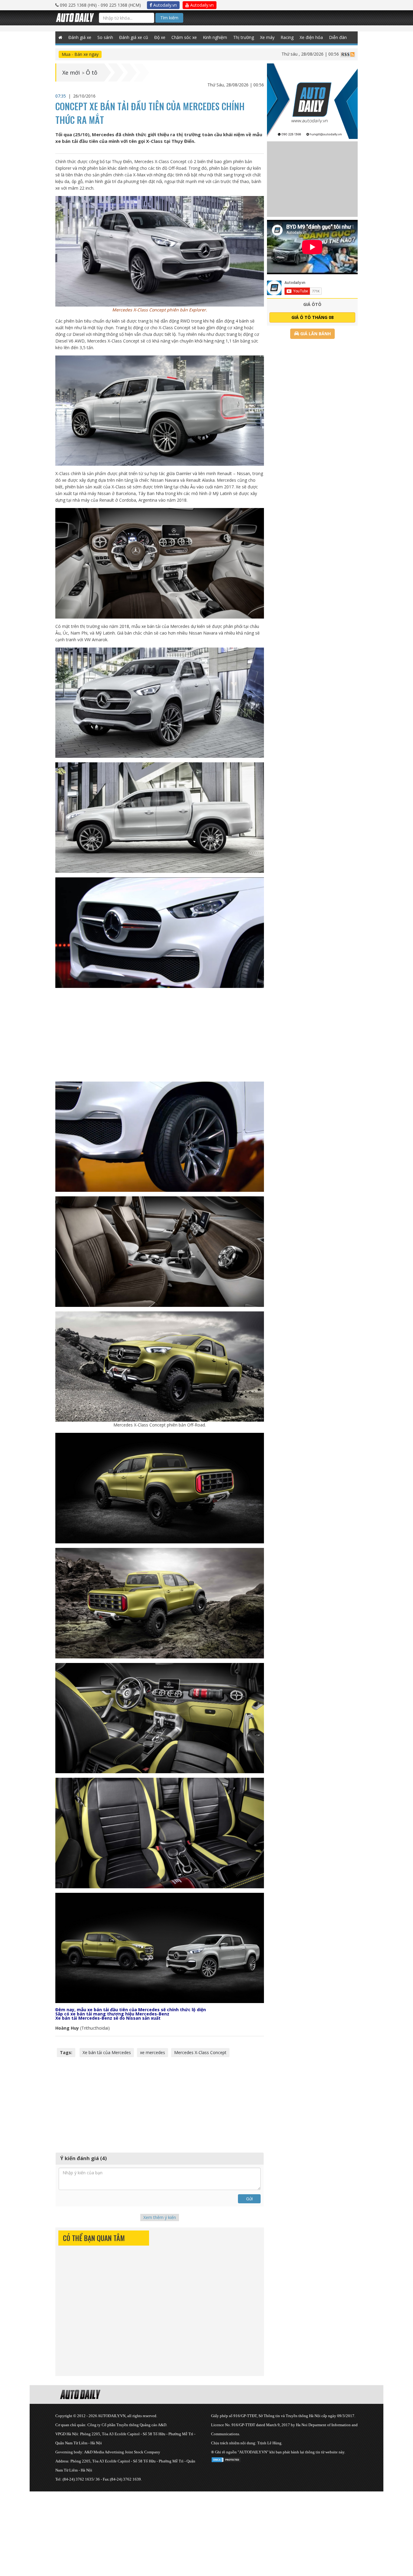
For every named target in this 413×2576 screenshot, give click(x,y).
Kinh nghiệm (215, 37)
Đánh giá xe (80, 37)
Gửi (249, 2199)
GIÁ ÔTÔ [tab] (312, 304)
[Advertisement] (160, 1035)
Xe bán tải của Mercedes (107, 2052)
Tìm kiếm (169, 18)
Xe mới (71, 72)
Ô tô (92, 72)
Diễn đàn (338, 37)
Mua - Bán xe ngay (80, 54)
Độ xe (160, 37)
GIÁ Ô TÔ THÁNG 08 (312, 317)
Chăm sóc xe (184, 37)
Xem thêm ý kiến (160, 2217)
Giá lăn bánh (315, 334)
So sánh (105, 37)
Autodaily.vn (164, 5)
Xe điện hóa (311, 37)
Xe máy (267, 37)
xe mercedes (153, 2052)
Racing (287, 37)
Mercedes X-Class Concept (200, 2052)
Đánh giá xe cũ (134, 37)
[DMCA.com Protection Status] (226, 2459)
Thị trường (244, 37)
